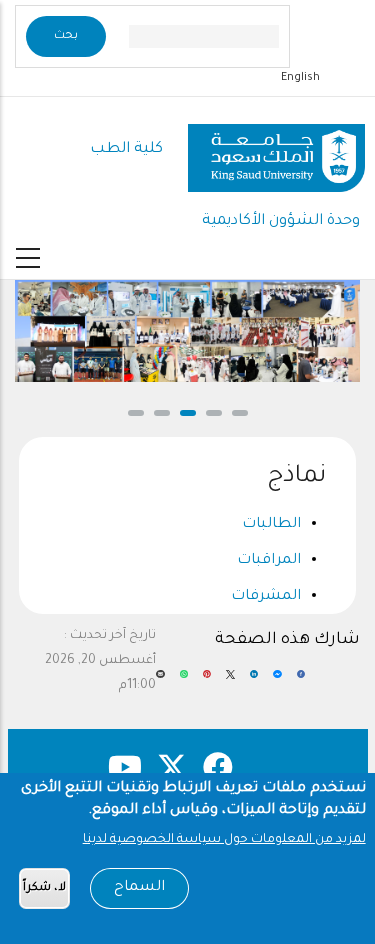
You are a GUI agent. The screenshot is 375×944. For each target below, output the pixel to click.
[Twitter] (230, 682)
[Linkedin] (254, 682)
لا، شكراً (44, 888)
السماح (139, 888)
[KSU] (276, 150)
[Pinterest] (207, 682)
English (300, 78)
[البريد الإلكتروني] (160, 682)
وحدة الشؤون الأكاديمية (281, 221)
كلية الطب (126, 149)
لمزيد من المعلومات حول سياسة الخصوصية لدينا (224, 840)
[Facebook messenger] (277, 682)
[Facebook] (301, 682)
